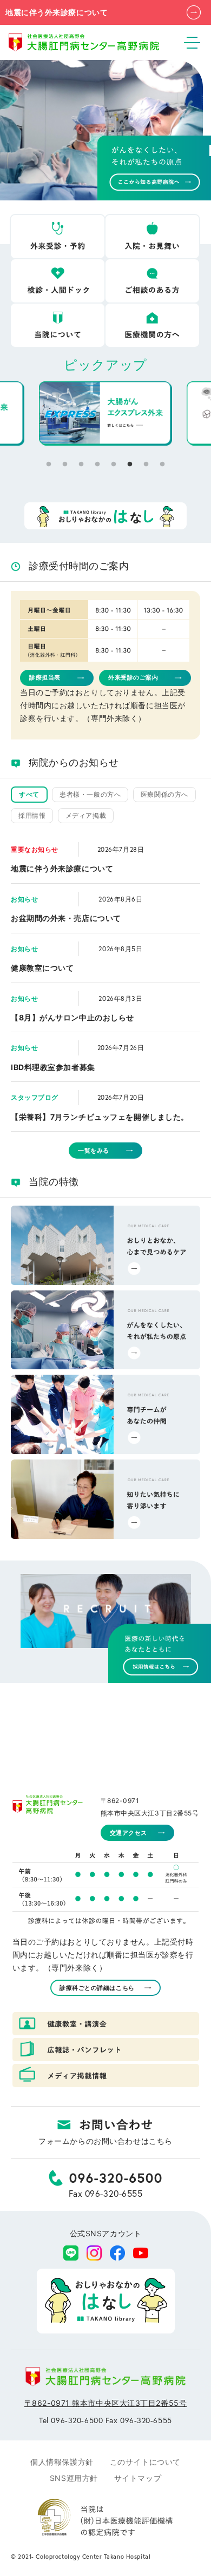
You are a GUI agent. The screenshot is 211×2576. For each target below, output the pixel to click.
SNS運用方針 (74, 2478)
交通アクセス (128, 1833)
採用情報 (32, 815)
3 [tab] (81, 465)
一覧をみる (94, 1151)
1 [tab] (49, 465)
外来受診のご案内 (133, 677)
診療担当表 (45, 677)
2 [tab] (65, 465)
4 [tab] (97, 465)
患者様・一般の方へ (90, 794)
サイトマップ (138, 2478)
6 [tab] (130, 465)
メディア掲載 (86, 815)
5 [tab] (114, 465)
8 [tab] (162, 465)
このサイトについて (145, 2462)
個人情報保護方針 (62, 2462)
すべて (29, 794)
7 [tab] (146, 465)
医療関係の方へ (164, 794)
